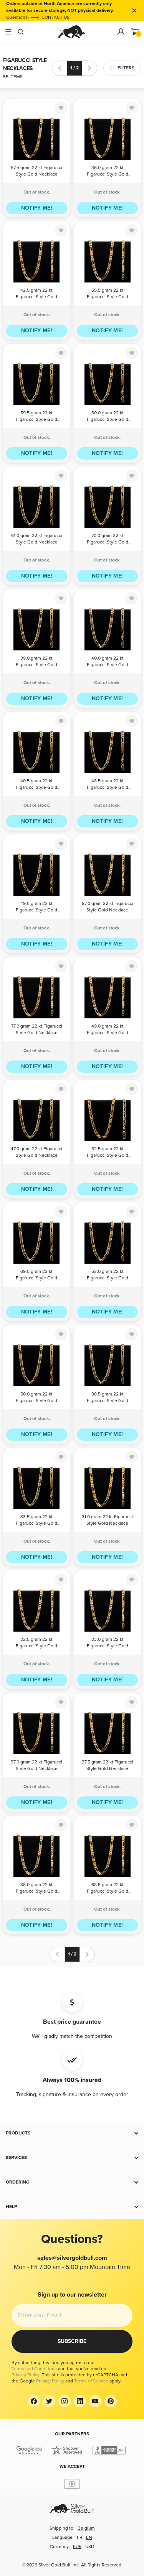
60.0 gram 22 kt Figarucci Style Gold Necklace (108, 417)
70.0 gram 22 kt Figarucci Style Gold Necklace (108, 539)
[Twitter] (49, 2401)
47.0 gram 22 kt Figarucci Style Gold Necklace (36, 1152)
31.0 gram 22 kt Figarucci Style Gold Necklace (107, 1520)
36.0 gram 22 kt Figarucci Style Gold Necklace (108, 172)
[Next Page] (89, 68)
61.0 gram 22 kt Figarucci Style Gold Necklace (37, 539)
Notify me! (37, 208)
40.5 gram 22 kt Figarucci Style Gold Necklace (36, 785)
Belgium (86, 2528)
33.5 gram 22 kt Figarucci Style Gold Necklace (36, 1521)
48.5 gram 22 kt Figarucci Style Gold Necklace (108, 785)
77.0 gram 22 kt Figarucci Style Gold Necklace (37, 1029)
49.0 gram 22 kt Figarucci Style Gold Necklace (108, 1030)
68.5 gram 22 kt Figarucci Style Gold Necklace (108, 1889)
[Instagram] (65, 2401)
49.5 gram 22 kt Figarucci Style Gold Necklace (36, 907)
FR (79, 2537)
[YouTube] (95, 2401)
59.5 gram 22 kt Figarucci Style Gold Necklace (36, 417)
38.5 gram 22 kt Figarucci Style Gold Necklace (108, 1398)
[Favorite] (61, 108)
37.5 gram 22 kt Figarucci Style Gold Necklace (108, 1765)
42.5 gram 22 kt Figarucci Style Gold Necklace (36, 294)
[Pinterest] (111, 2401)
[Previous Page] (60, 68)
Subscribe (72, 2341)
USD (90, 2547)
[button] (72, 2133)
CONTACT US (55, 17)
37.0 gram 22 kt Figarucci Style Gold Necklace (36, 1765)
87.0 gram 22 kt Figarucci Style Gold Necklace (108, 907)
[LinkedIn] (80, 2401)
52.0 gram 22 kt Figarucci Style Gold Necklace (108, 1275)
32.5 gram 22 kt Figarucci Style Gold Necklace (36, 1643)
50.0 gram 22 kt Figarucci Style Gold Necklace (36, 1398)
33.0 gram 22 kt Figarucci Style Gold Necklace (108, 1643)
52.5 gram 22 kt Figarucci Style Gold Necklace (108, 1153)
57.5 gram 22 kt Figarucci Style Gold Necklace (36, 171)
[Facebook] (34, 2401)
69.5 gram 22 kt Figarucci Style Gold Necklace (36, 1275)
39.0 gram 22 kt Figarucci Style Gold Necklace (36, 662)
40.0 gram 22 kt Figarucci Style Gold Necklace (108, 662)
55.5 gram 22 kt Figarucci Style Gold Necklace (108, 294)
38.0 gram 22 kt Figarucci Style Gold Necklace (36, 1889)
